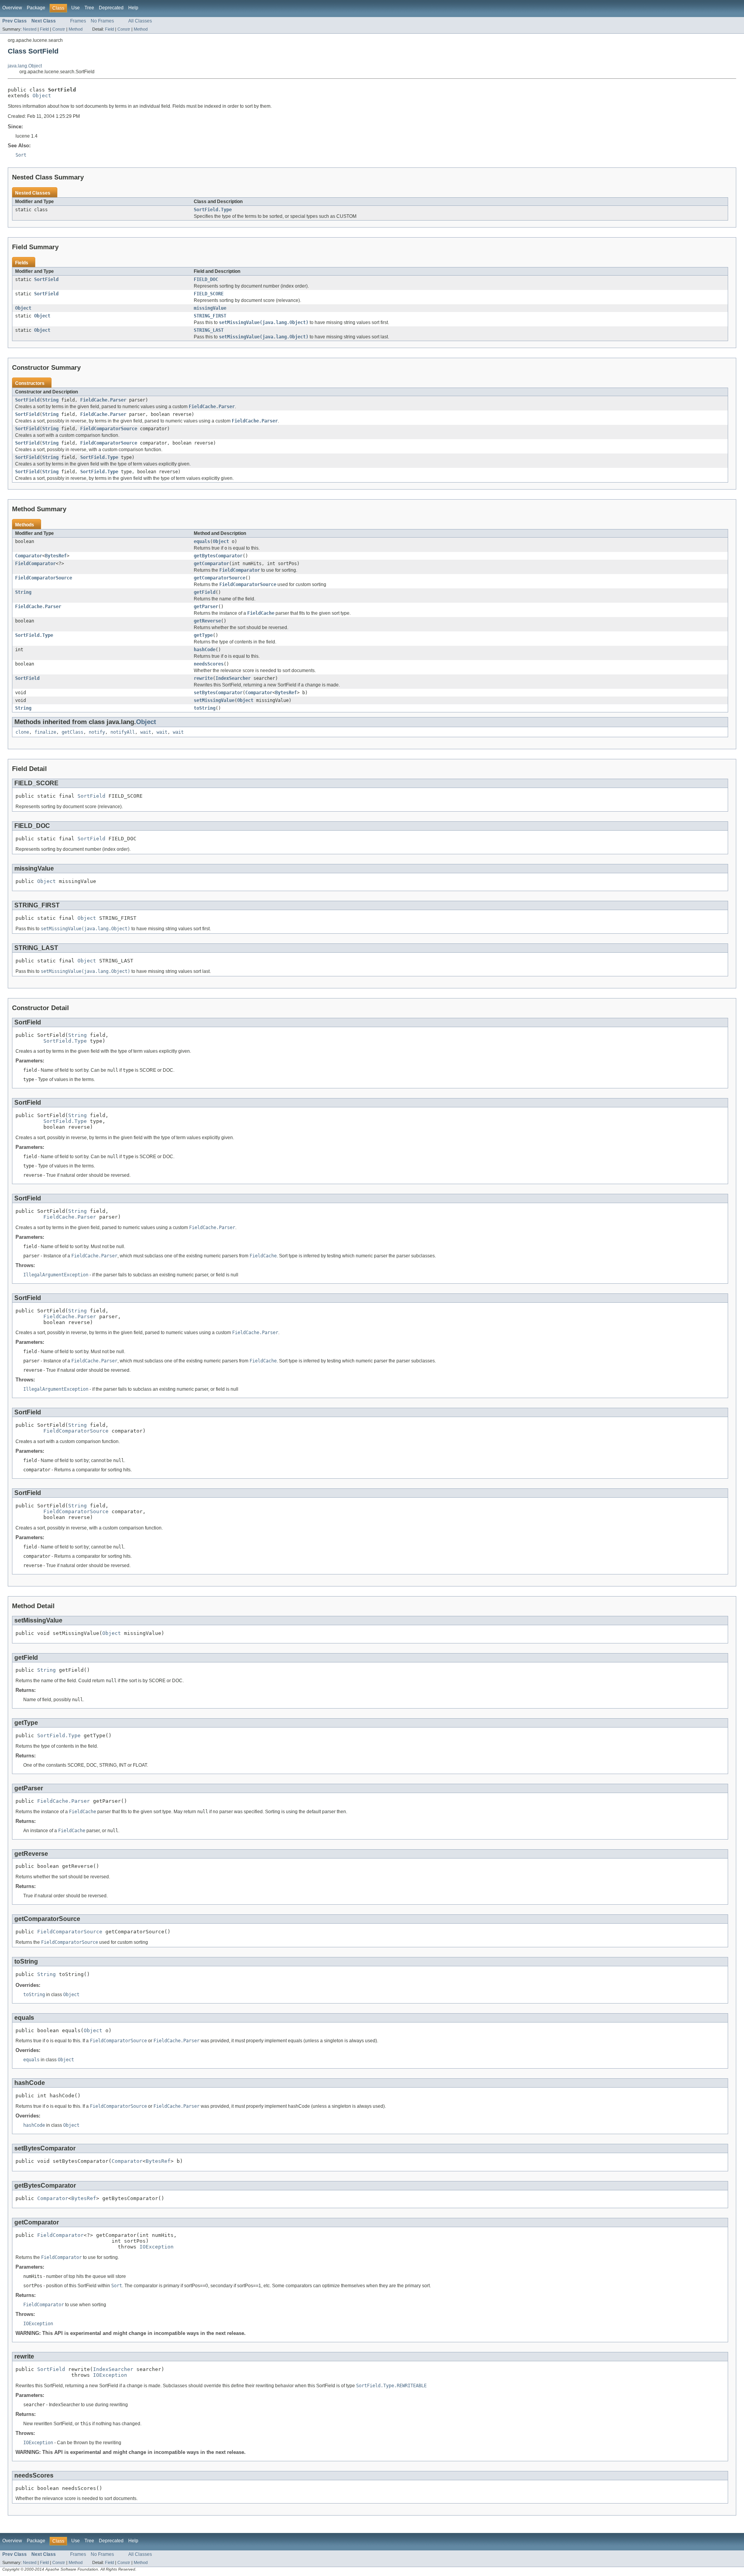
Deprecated (111, 8)
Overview (12, 8)
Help (133, 8)
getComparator (211, 564)
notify (97, 732)
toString (205, 708)
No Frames (102, 21)
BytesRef (56, 556)
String (50, 400)
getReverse (207, 621)
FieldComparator (35, 564)
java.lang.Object (25, 66)
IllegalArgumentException (56, 1275)
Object (42, 96)
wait (146, 732)
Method (76, 29)
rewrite (203, 678)
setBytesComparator (218, 693)
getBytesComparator (218, 556)
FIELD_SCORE (209, 294)
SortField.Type (213, 210)
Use (76, 8)
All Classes (140, 21)
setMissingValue (214, 700)
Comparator (29, 556)
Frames (78, 21)
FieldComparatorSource (109, 429)
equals (202, 541)
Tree (89, 8)
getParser (206, 607)
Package (36, 8)
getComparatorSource (220, 578)
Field (44, 29)
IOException (157, 2247)
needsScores (209, 664)
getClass (72, 732)
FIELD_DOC (206, 279)
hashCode (205, 650)
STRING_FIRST (210, 316)
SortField (46, 279)
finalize (45, 732)
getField (205, 592)
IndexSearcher (233, 678)
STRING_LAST (209, 330)
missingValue (210, 308)
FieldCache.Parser (103, 400)
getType (203, 635)
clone (22, 732)
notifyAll (123, 732)
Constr (59, 29)
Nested (30, 29)
